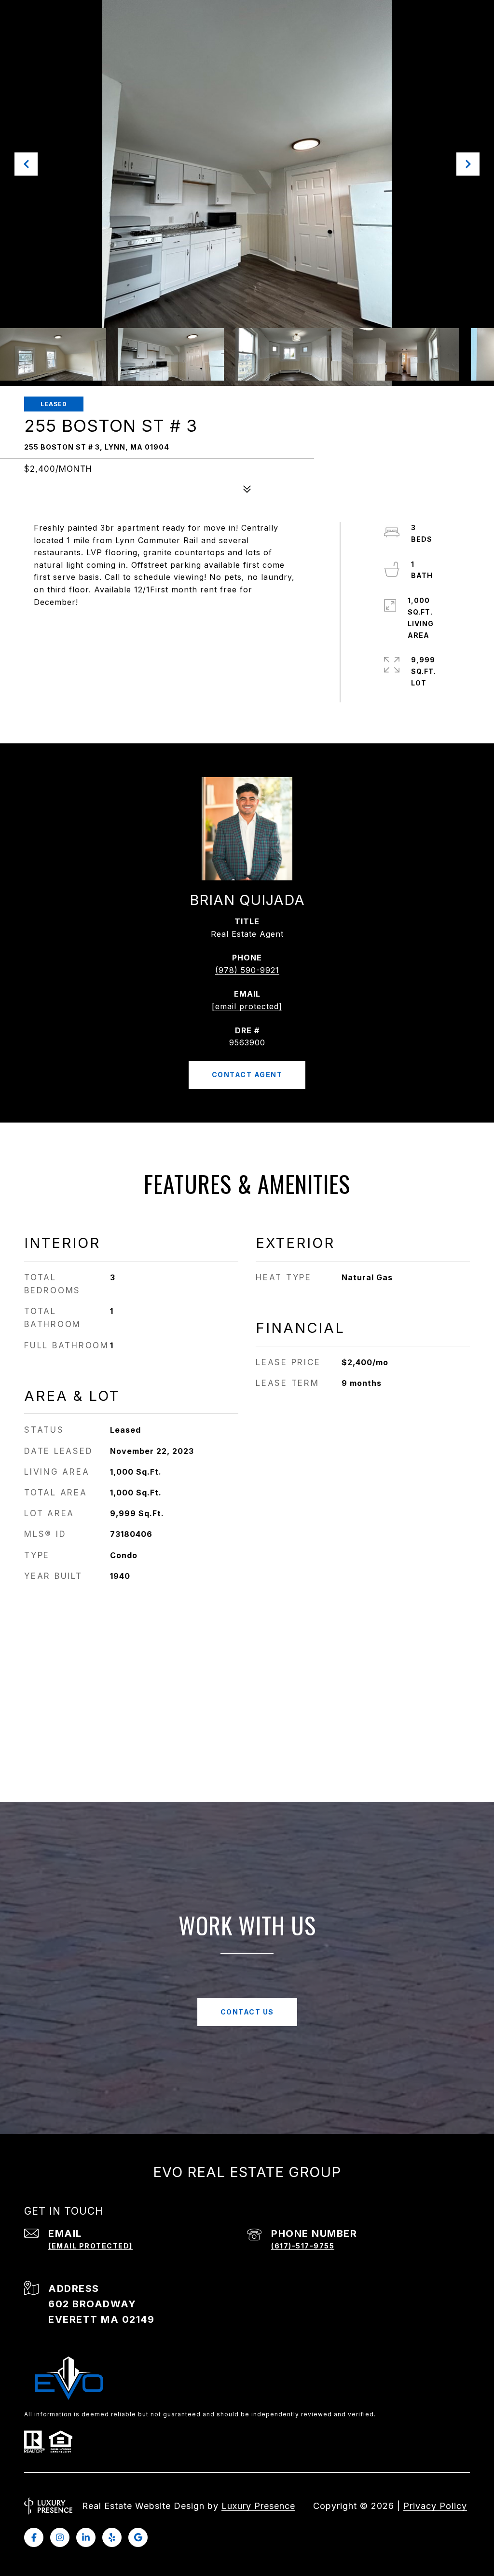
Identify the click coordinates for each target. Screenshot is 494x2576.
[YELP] (112, 2537)
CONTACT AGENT (247, 1075)
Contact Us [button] (247, 2012)
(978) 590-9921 (247, 970)
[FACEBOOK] (34, 2537)
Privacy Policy (435, 2506)
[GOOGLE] (138, 2537)
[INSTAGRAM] (60, 2537)
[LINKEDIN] (86, 2537)
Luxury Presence (258, 2506)
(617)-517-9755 (303, 2246)
